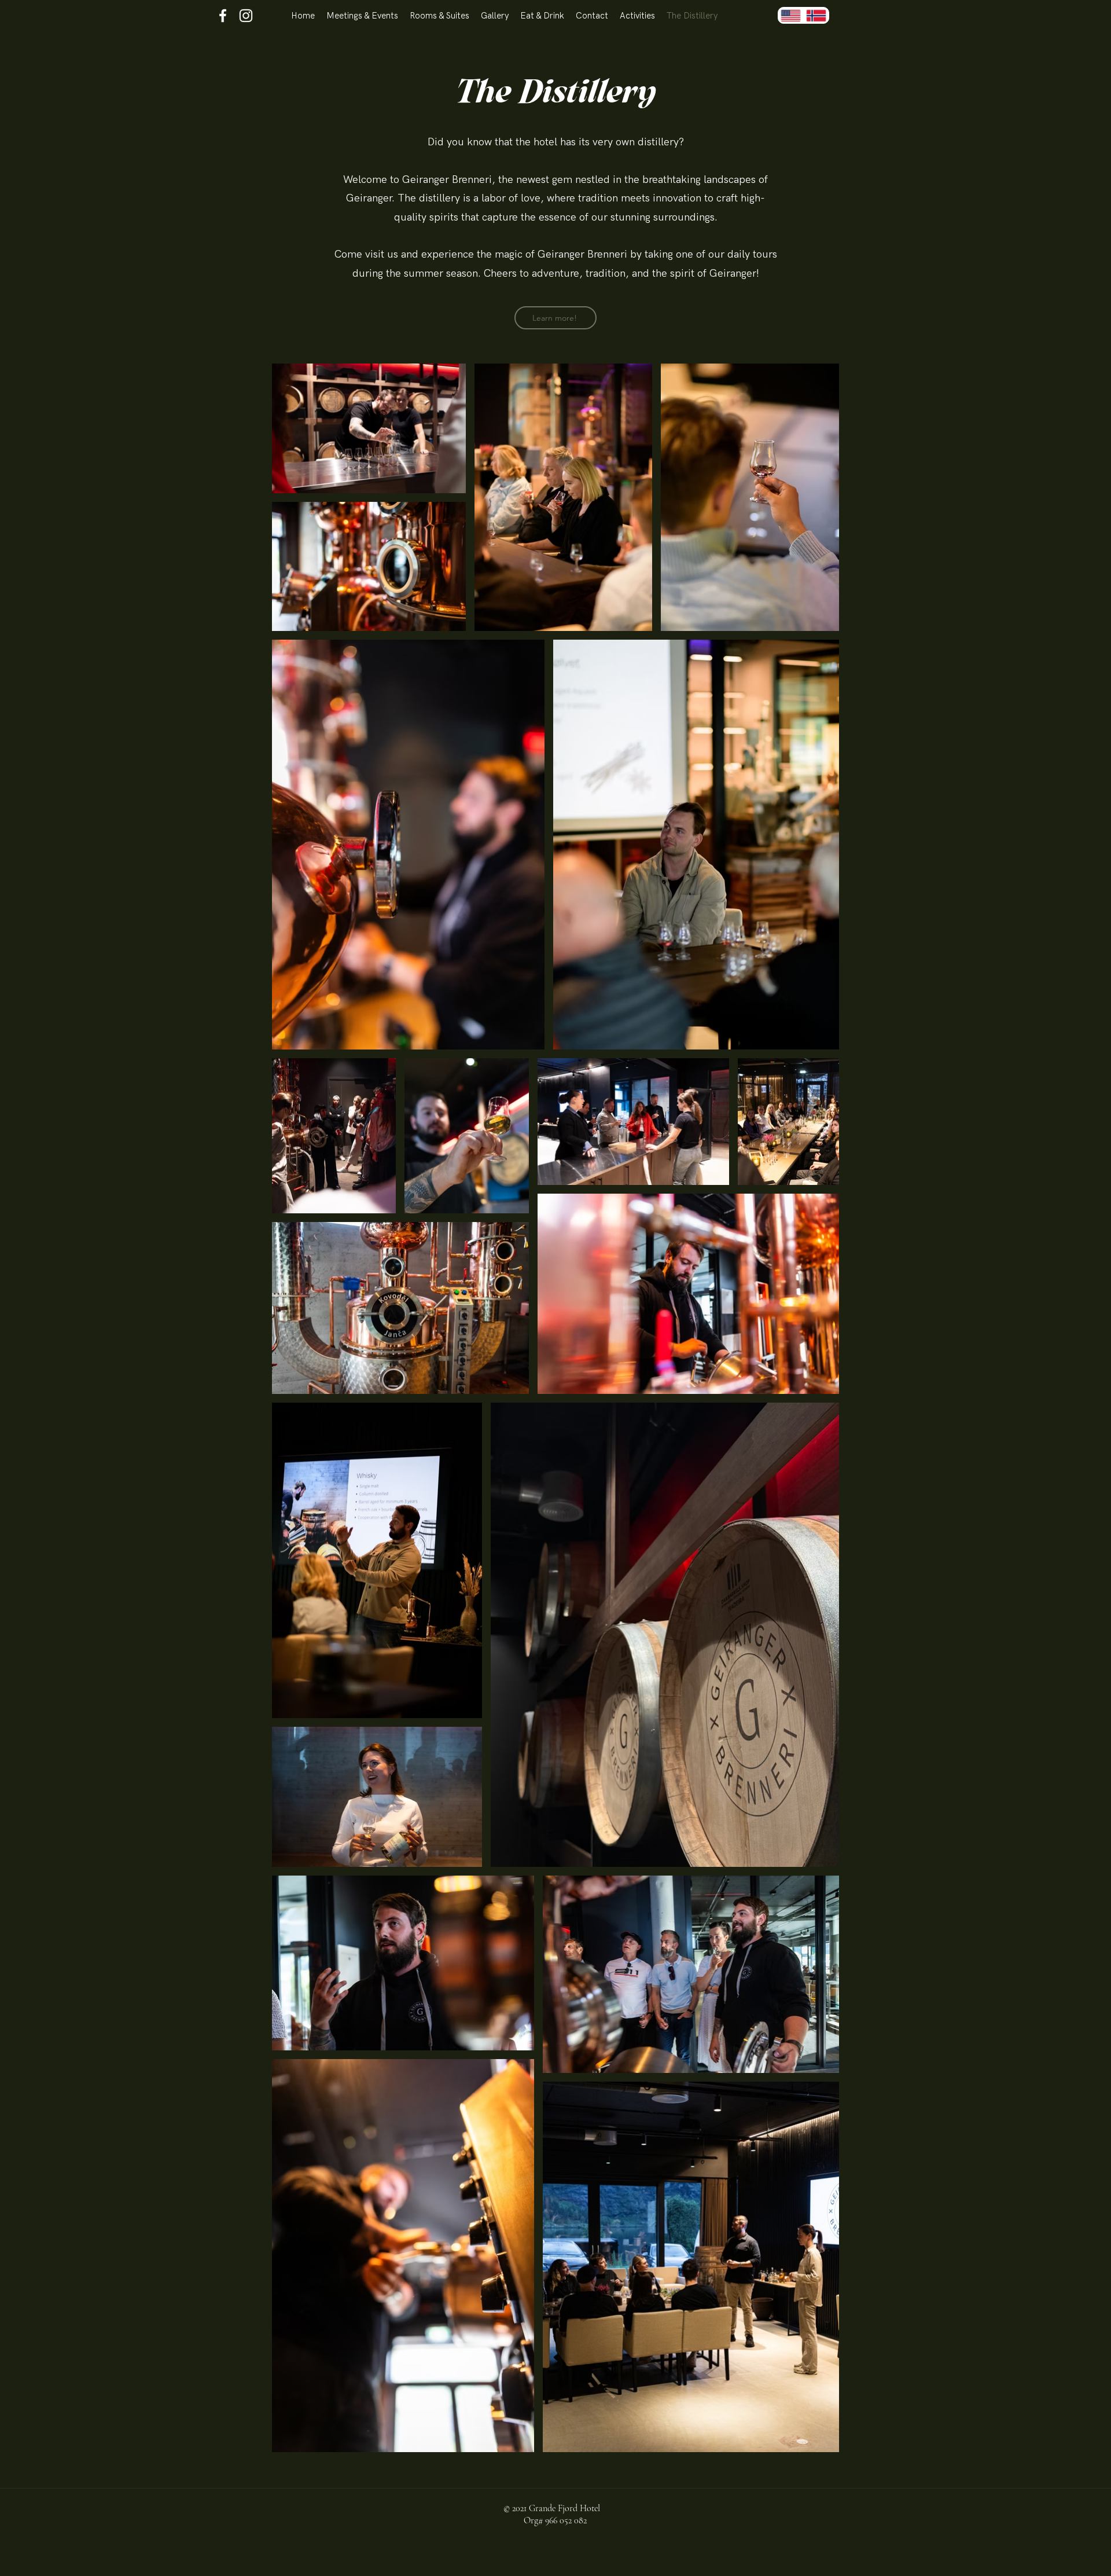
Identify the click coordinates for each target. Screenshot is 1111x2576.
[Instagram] (246, 16)
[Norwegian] (816, 15)
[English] (791, 15)
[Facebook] (223, 16)
